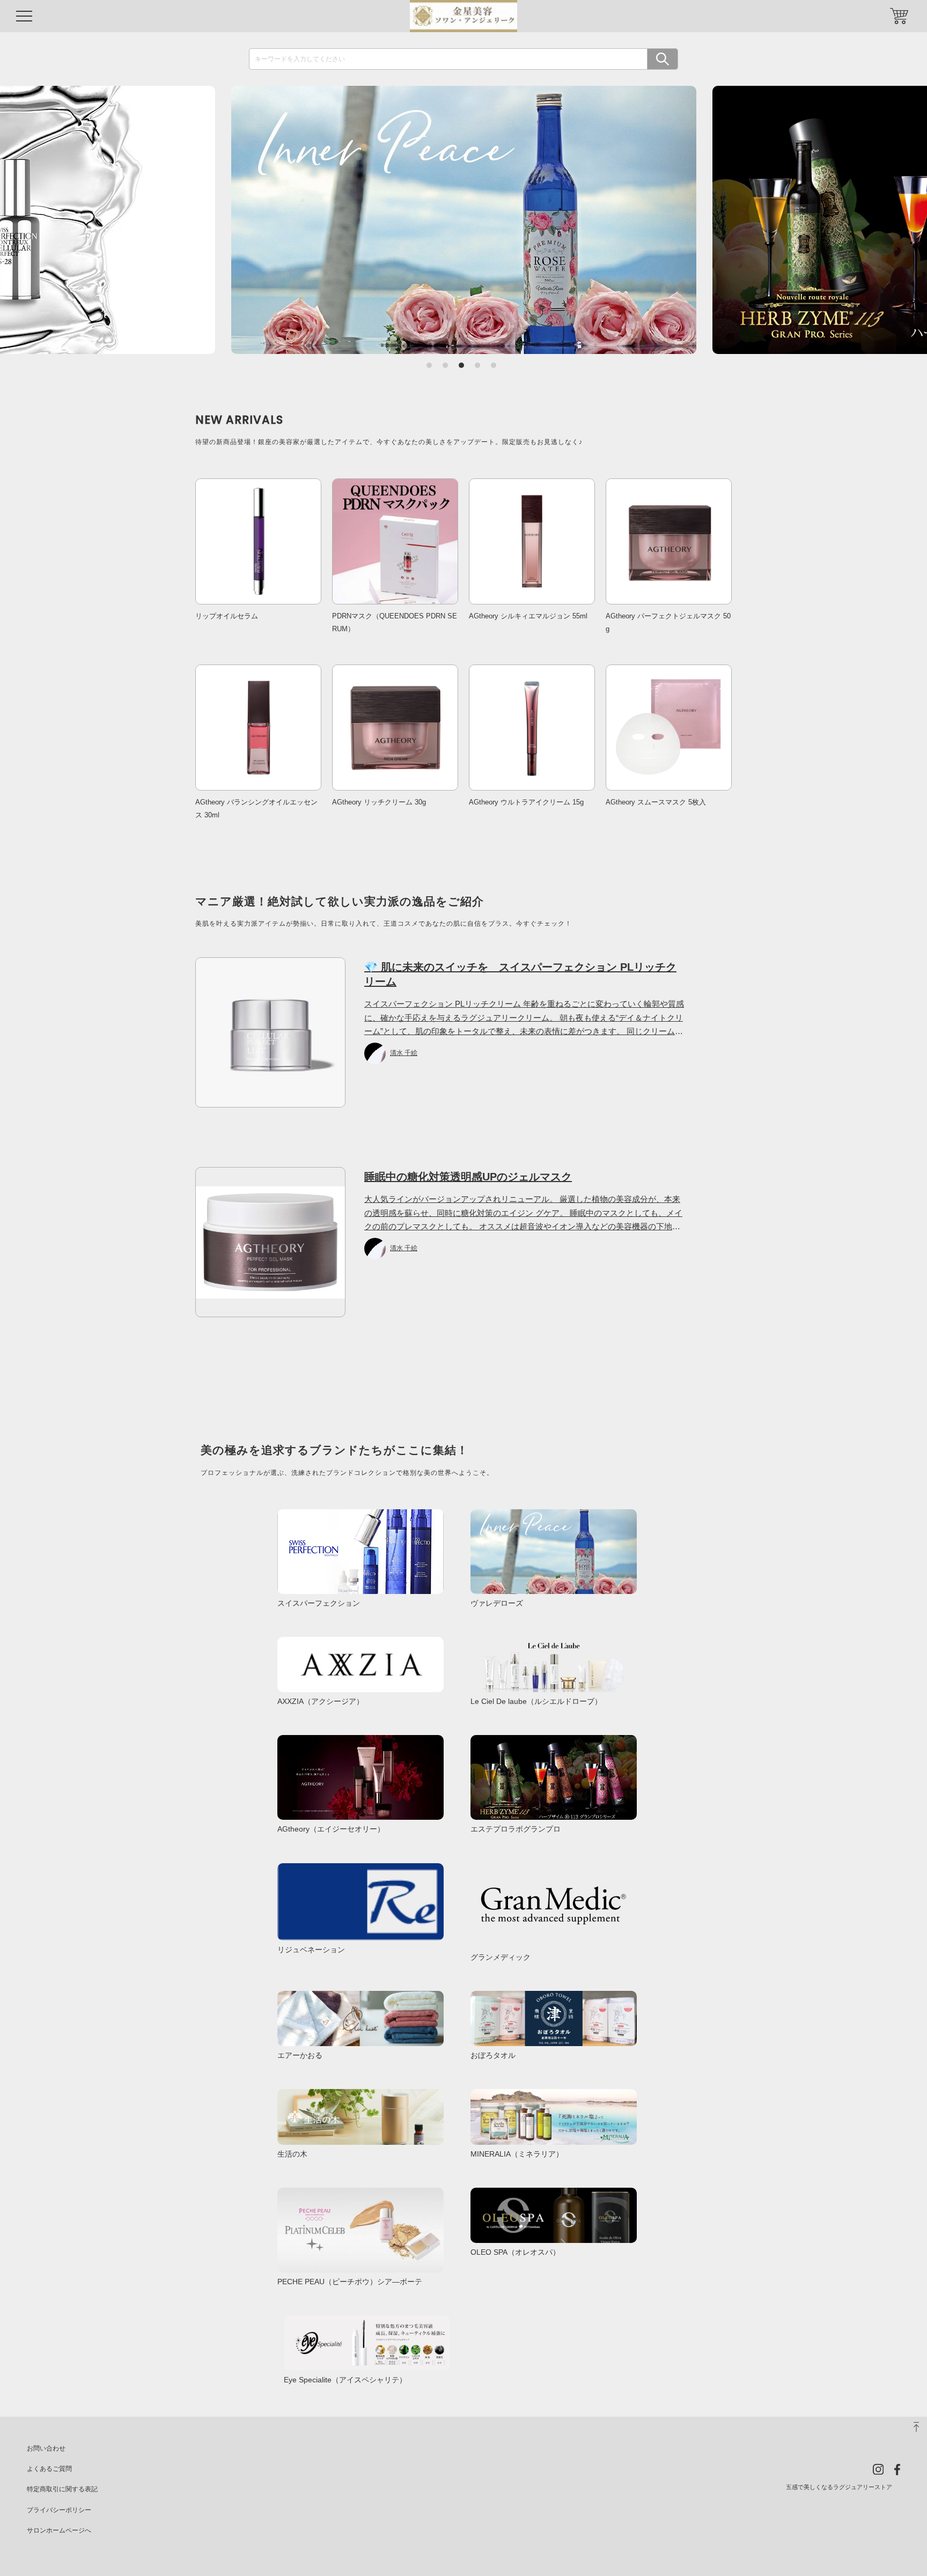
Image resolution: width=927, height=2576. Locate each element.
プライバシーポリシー (59, 2510)
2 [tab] (445, 365)
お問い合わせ (46, 2448)
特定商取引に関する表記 (62, 2489)
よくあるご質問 (49, 2469)
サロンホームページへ (59, 2530)
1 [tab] (429, 365)
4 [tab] (477, 365)
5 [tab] (494, 365)
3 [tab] (461, 365)
